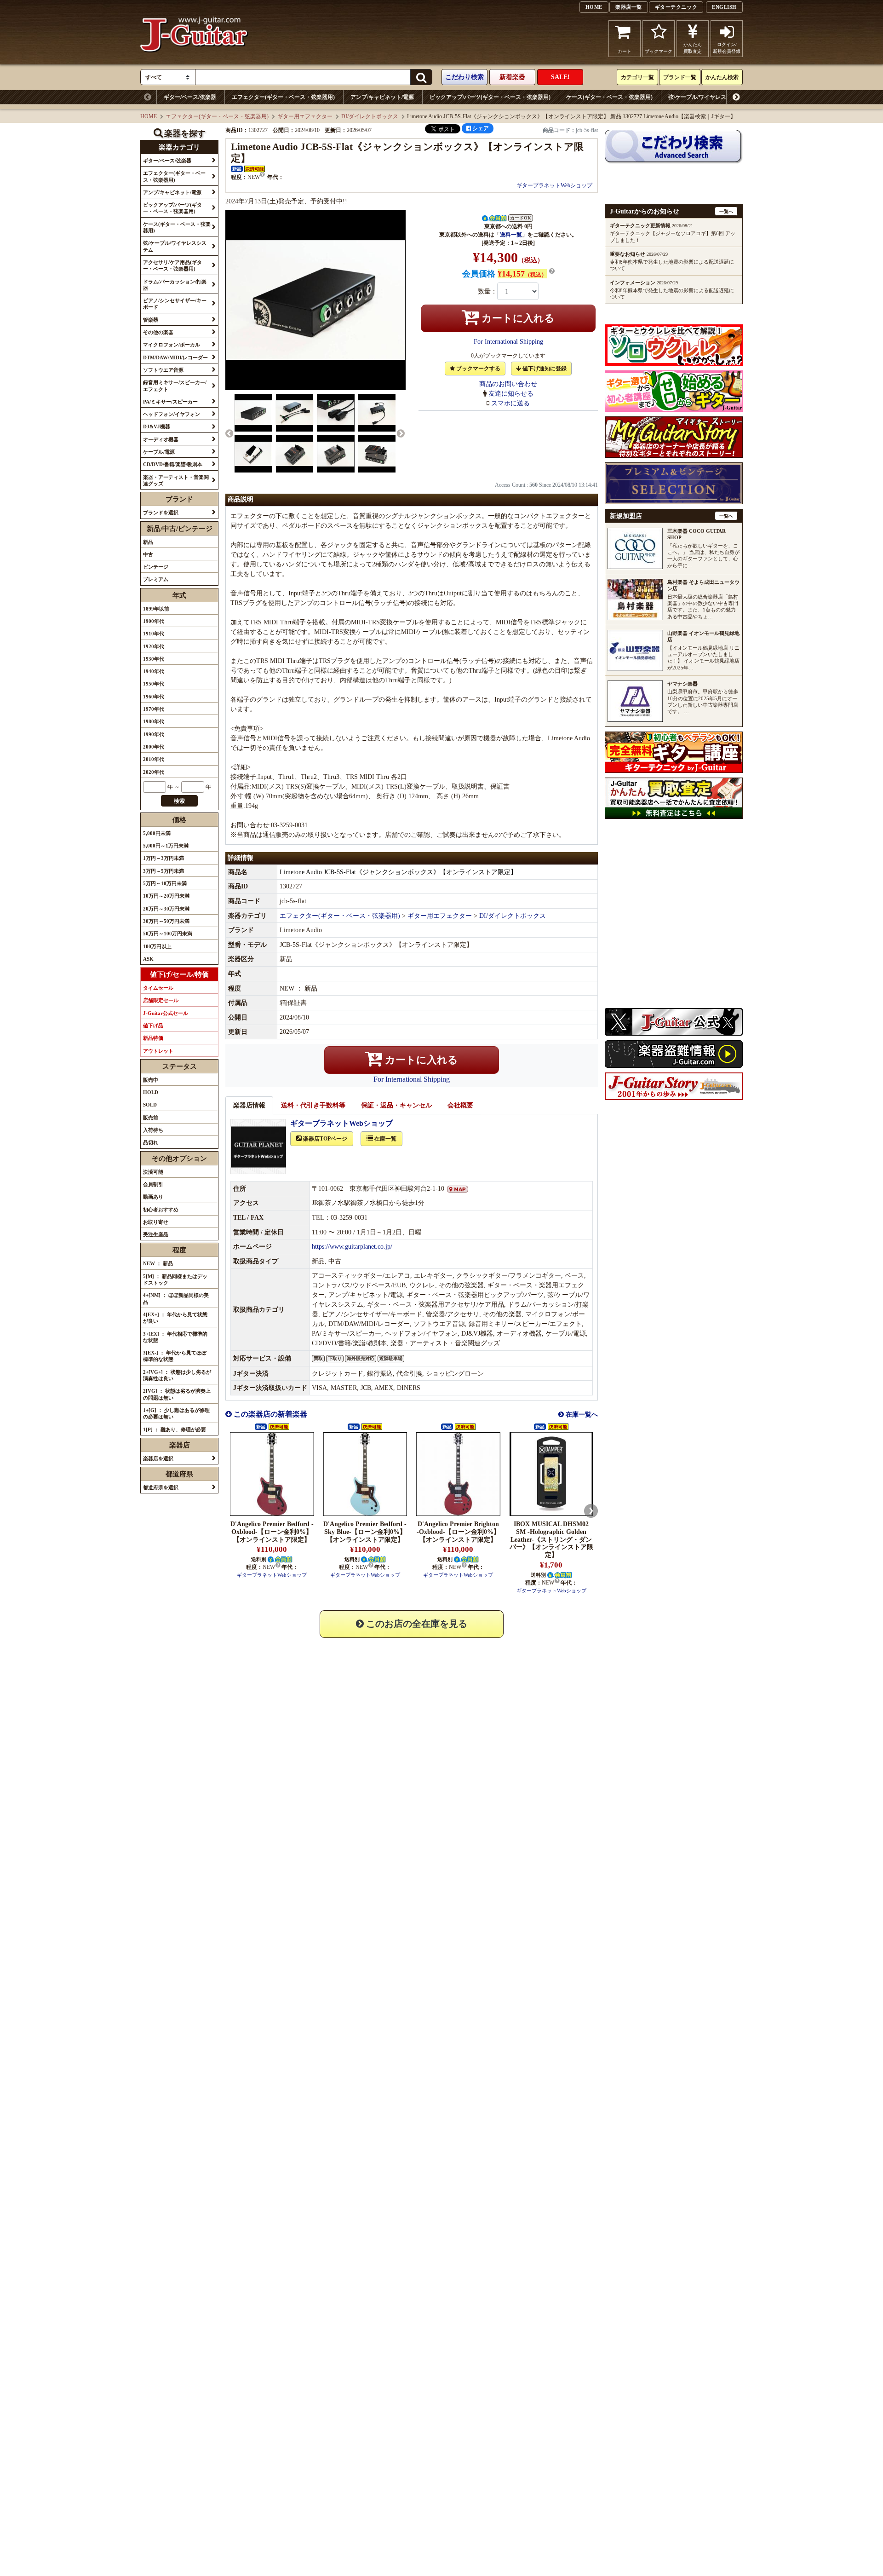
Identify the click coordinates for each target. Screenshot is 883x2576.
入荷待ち (153, 1130)
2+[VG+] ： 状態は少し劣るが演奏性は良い (177, 1375)
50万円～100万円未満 (168, 934)
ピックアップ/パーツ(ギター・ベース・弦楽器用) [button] (172, 208)
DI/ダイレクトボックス (370, 116)
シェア (480, 128)
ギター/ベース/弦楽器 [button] (167, 161)
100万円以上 (157, 946)
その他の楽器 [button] (158, 332)
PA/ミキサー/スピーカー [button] (170, 402)
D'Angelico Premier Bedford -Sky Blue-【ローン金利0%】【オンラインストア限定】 (365, 1532)
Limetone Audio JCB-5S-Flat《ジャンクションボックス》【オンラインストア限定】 (398, 872)
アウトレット (158, 1051)
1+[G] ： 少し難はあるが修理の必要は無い (176, 1413)
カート (625, 51)
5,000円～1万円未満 (166, 846)
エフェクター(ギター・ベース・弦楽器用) (283, 97)
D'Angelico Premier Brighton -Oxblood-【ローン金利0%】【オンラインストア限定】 (458, 1532)
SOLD (150, 1105)
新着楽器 (512, 77)
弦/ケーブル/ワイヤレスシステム (708, 97)
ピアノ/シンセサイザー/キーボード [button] (175, 304)
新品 (148, 542)
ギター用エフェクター (305, 116)
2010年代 (154, 759)
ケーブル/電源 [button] (159, 452)
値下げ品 (153, 1026)
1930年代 (154, 659)
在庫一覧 (385, 1139)
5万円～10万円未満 (165, 883)
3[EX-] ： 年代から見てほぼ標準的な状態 (175, 1356)
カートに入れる (517, 318)
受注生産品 (156, 1234)
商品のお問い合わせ (508, 384)
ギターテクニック (676, 7)
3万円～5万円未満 (163, 871)
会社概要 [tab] (460, 1105)
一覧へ (726, 211)
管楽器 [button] (151, 320)
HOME (594, 7)
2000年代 (154, 747)
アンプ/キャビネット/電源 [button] (172, 192)
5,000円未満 (157, 833)
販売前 (151, 1118)
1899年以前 (156, 609)
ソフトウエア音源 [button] (163, 370)
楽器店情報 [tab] (249, 1105)
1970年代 (154, 709)
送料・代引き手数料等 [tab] (313, 1105)
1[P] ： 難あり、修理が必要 (175, 1429)
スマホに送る (510, 403)
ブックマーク (659, 51)
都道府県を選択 (161, 1487)
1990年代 (154, 734)
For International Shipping (508, 342)
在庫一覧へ (581, 1415)
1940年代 (154, 671)
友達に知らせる (511, 394)
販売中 (151, 1080)
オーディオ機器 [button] (161, 439)
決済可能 (153, 1172)
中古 (148, 554)
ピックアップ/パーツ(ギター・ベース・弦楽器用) (490, 97)
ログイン (727, 48)
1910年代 (154, 634)
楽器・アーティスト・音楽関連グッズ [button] (176, 480)
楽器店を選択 (158, 1458)
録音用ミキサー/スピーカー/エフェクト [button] (175, 386)
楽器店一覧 (629, 7)
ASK (148, 959)
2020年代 (154, 772)
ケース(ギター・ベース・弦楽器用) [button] (177, 227)
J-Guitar (194, 39)
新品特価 (153, 1038)
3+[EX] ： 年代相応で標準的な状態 (175, 1337)
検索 (179, 801)
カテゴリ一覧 (637, 77)
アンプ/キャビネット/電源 (382, 97)
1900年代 (154, 621)
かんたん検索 (722, 77)
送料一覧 (511, 235)
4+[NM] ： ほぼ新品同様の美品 (176, 1298)
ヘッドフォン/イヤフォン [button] (172, 414)
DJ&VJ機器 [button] (157, 426)
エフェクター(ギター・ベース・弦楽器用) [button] (174, 176)
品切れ (151, 1142)
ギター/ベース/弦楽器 (190, 97)
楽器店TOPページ (324, 1139)
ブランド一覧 (680, 77)
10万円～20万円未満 (166, 896)
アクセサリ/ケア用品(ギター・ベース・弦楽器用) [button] (172, 265)
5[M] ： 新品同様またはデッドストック (175, 1279)
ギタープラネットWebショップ (554, 185)
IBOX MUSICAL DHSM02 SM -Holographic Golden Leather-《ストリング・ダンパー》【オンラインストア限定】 (551, 1539)
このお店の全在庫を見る (416, 1624)
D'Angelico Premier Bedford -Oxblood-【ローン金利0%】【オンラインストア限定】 (272, 1532)
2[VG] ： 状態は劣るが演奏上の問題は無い (177, 1394)
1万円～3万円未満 (163, 858)
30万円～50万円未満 (166, 921)
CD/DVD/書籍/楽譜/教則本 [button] (173, 464)
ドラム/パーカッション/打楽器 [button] (175, 285)
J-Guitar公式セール (166, 1013)
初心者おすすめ (161, 1210)
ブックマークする (478, 369)
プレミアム (156, 579)
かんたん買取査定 (693, 48)
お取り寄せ (156, 1222)
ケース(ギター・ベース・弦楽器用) (609, 97)
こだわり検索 (464, 77)
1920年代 (154, 646)
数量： (487, 291)
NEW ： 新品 (158, 1263)
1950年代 (154, 684)
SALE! (560, 77)
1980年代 (154, 721)
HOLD (151, 1092)
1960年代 (154, 697)
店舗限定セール (161, 1000)
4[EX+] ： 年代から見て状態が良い (175, 1318)
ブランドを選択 (161, 513)
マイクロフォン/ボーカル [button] (172, 345)
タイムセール (158, 988)
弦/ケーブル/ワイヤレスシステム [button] (175, 246)
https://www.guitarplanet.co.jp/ (352, 1247)
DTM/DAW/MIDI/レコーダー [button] (175, 357)
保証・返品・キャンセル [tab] (396, 1105)
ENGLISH (724, 7)
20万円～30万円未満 (166, 909)
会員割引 (153, 1184)
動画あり (153, 1197)
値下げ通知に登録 (544, 369)
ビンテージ (156, 567)
